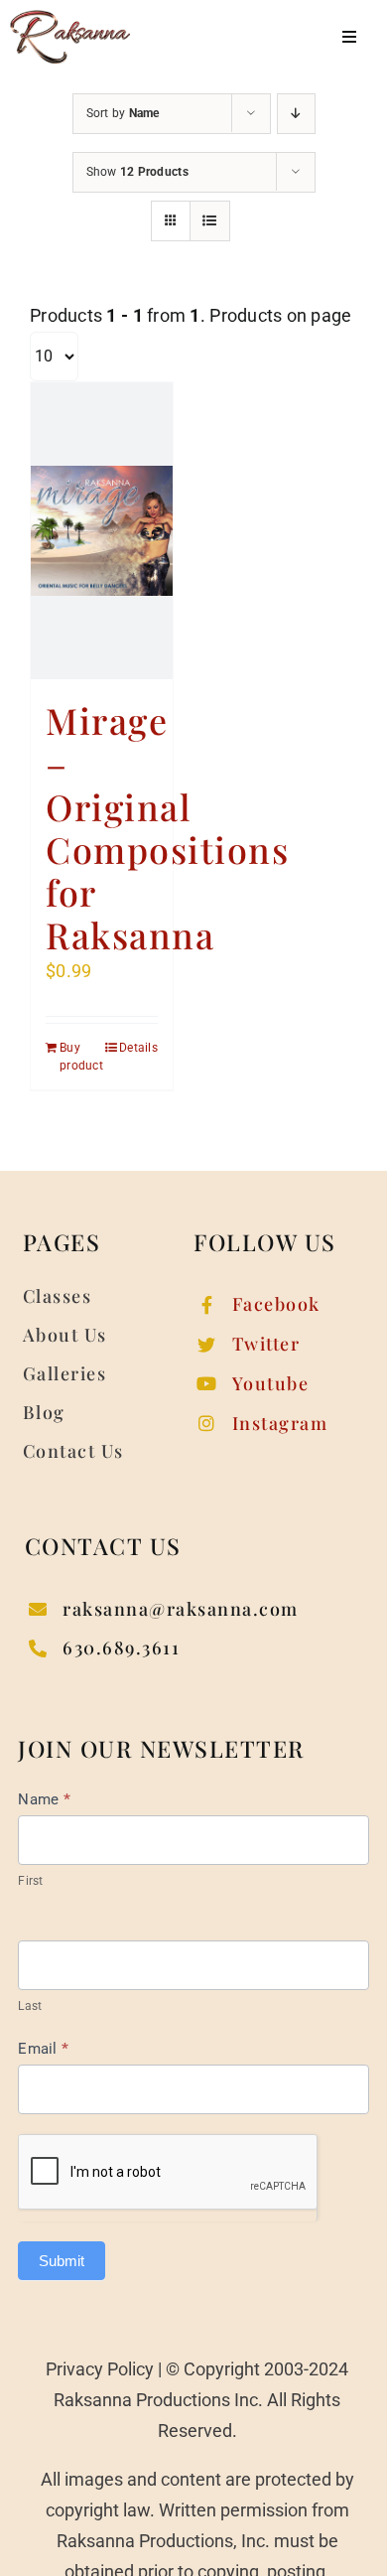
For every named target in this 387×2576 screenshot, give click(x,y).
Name (44, 1799)
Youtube (271, 1383)
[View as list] (210, 221)
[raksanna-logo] (70, 18)
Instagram (280, 1423)
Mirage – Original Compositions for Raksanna (167, 827)
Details (138, 1048)
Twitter (266, 1344)
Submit (62, 2261)
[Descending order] (296, 114)
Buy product (80, 1057)
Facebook (276, 1304)
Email (43, 2049)
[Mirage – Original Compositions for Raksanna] (102, 531)
